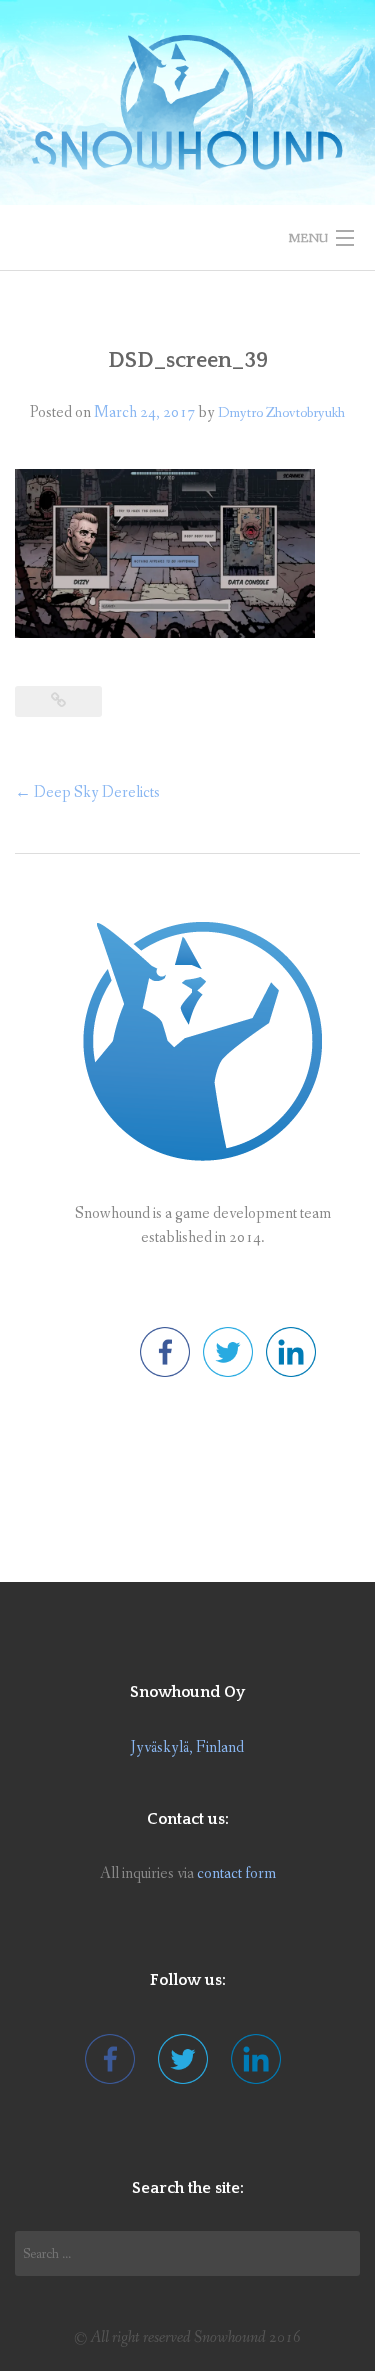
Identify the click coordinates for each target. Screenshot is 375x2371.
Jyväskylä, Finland (187, 1747)
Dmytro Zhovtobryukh (281, 413)
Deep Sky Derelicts (87, 792)
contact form (236, 1873)
